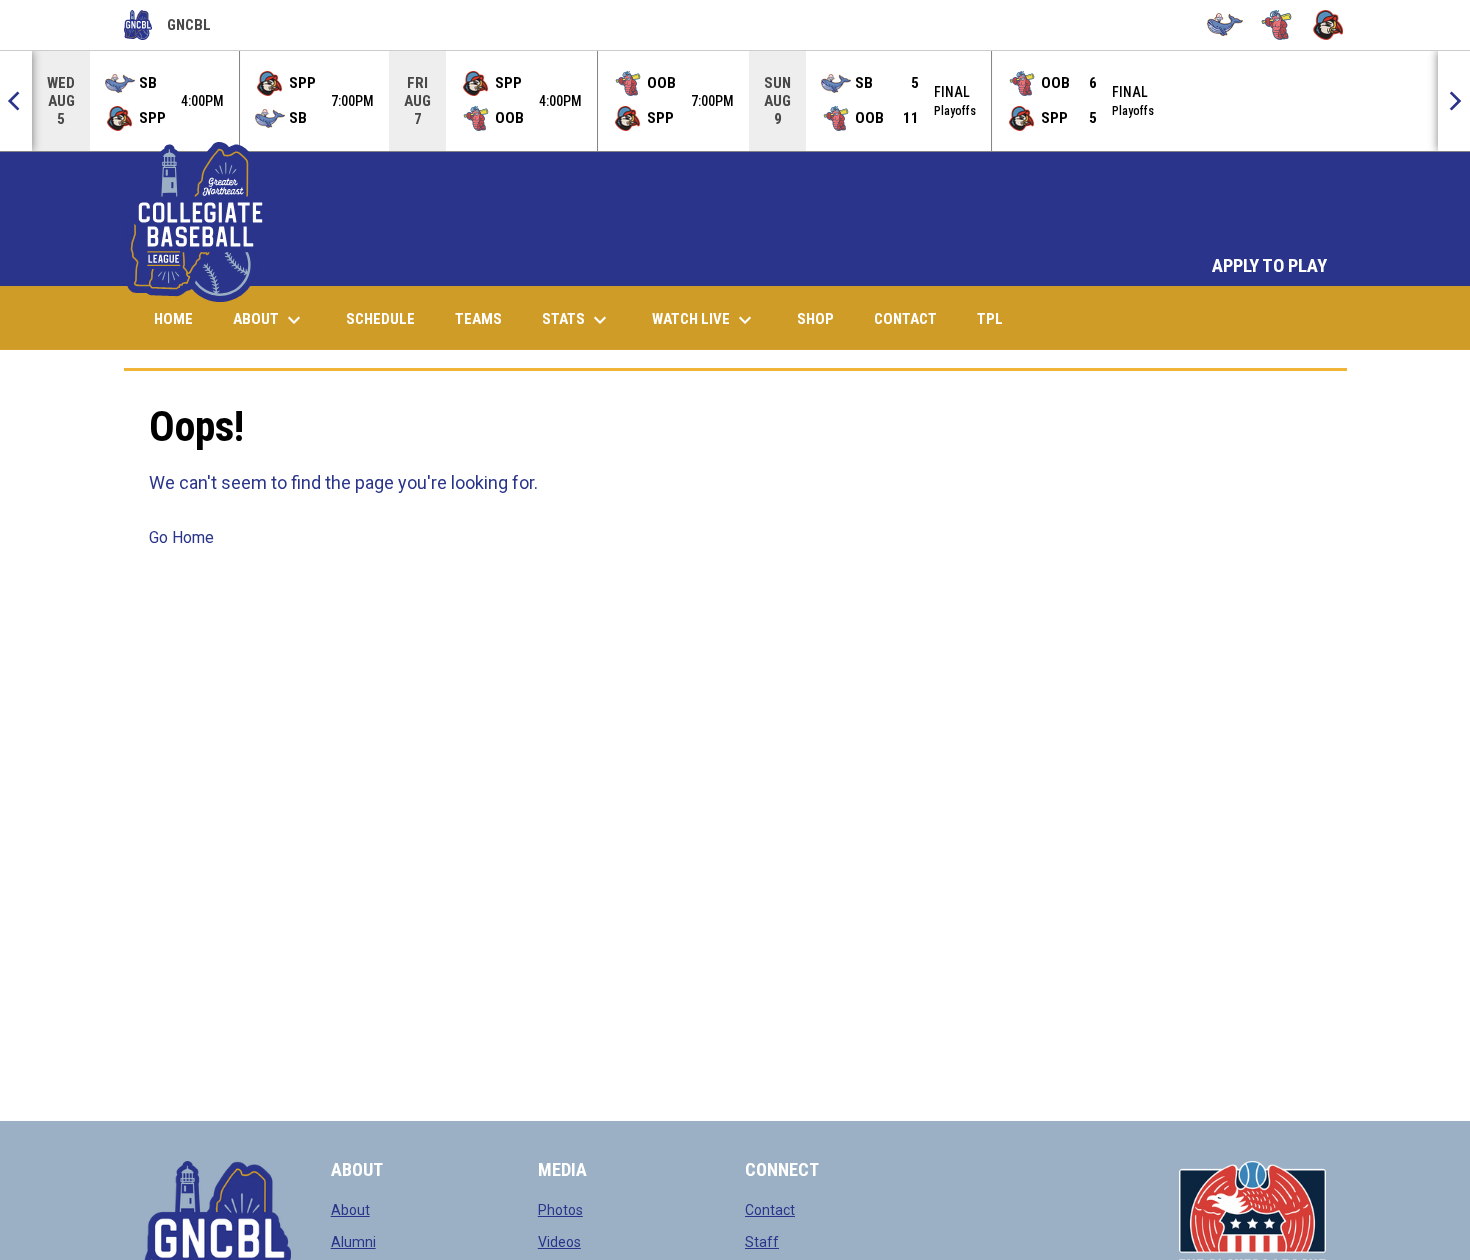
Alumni (353, 1242)
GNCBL (167, 28)
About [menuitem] (269, 320)
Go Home (181, 537)
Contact (770, 1210)
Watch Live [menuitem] (712, 320)
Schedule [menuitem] (380, 319)
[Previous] (16, 101)
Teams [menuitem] (478, 319)
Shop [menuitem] (823, 318)
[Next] (1454, 101)
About (350, 1210)
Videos (559, 1242)
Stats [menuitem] (577, 320)
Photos (560, 1210)
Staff (762, 1242)
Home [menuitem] (173, 319)
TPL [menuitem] (997, 318)
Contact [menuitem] (905, 319)
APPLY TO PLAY (1269, 266)
